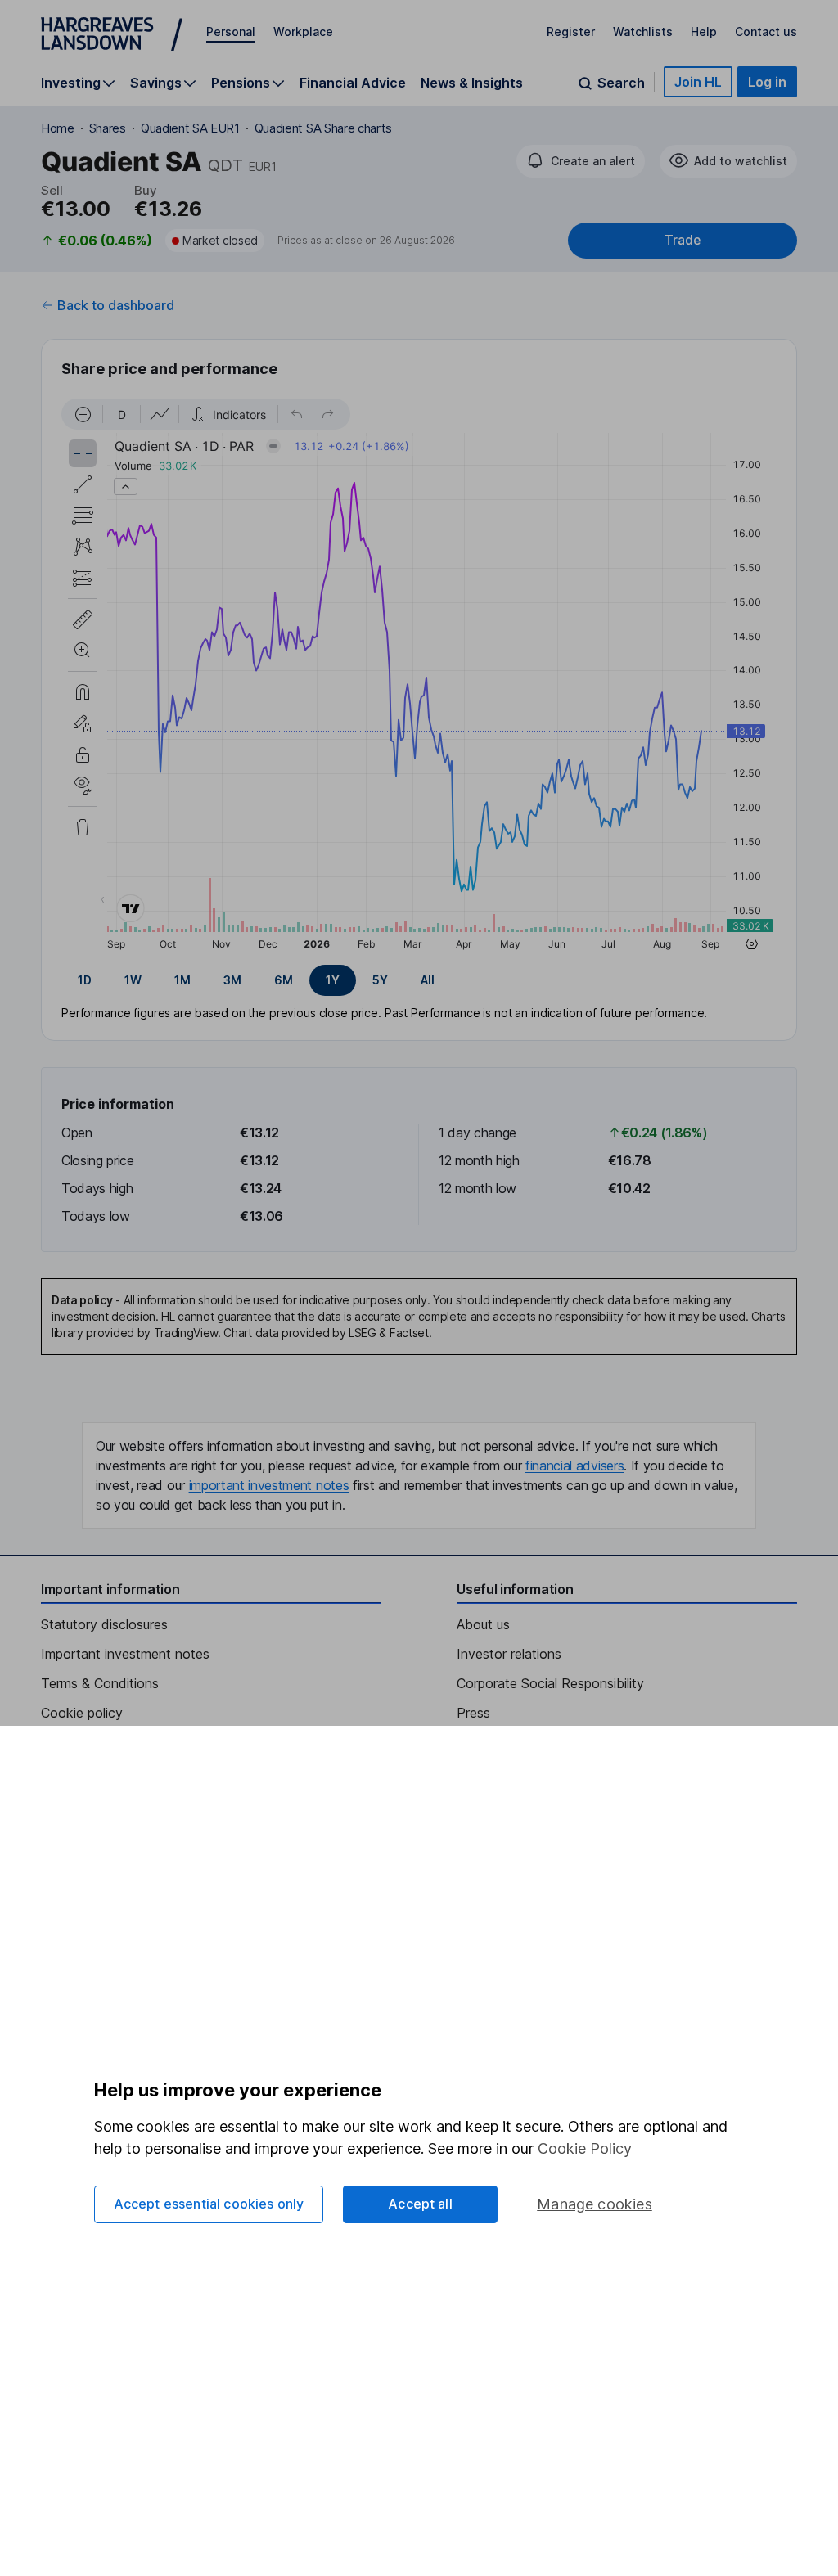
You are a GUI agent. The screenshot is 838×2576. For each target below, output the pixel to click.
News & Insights (472, 83)
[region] (419, 677)
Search (621, 83)
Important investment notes (125, 1654)
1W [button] (133, 980)
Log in (767, 82)
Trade (683, 240)
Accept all (420, 2204)
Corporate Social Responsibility (550, 1683)
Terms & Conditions (100, 1683)
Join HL (698, 82)
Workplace (303, 32)
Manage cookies (595, 2204)
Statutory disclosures (104, 1624)
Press (473, 1713)
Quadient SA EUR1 (190, 128)
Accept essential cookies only (209, 2204)
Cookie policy (82, 1713)
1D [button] (85, 980)
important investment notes (269, 1485)
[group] (419, 980)
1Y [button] (333, 980)
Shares (108, 128)
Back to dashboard (116, 305)
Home (58, 128)
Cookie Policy (585, 2148)
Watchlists (643, 32)
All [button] (428, 980)
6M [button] (284, 980)
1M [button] (182, 980)
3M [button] (232, 980)
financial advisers (574, 1466)
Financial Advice (353, 83)
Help (704, 32)
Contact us (766, 32)
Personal (231, 32)
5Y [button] (380, 980)
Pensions (241, 83)
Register (571, 32)
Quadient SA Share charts (323, 128)
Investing (71, 83)
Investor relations (509, 1654)
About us (483, 1624)
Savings (156, 83)
